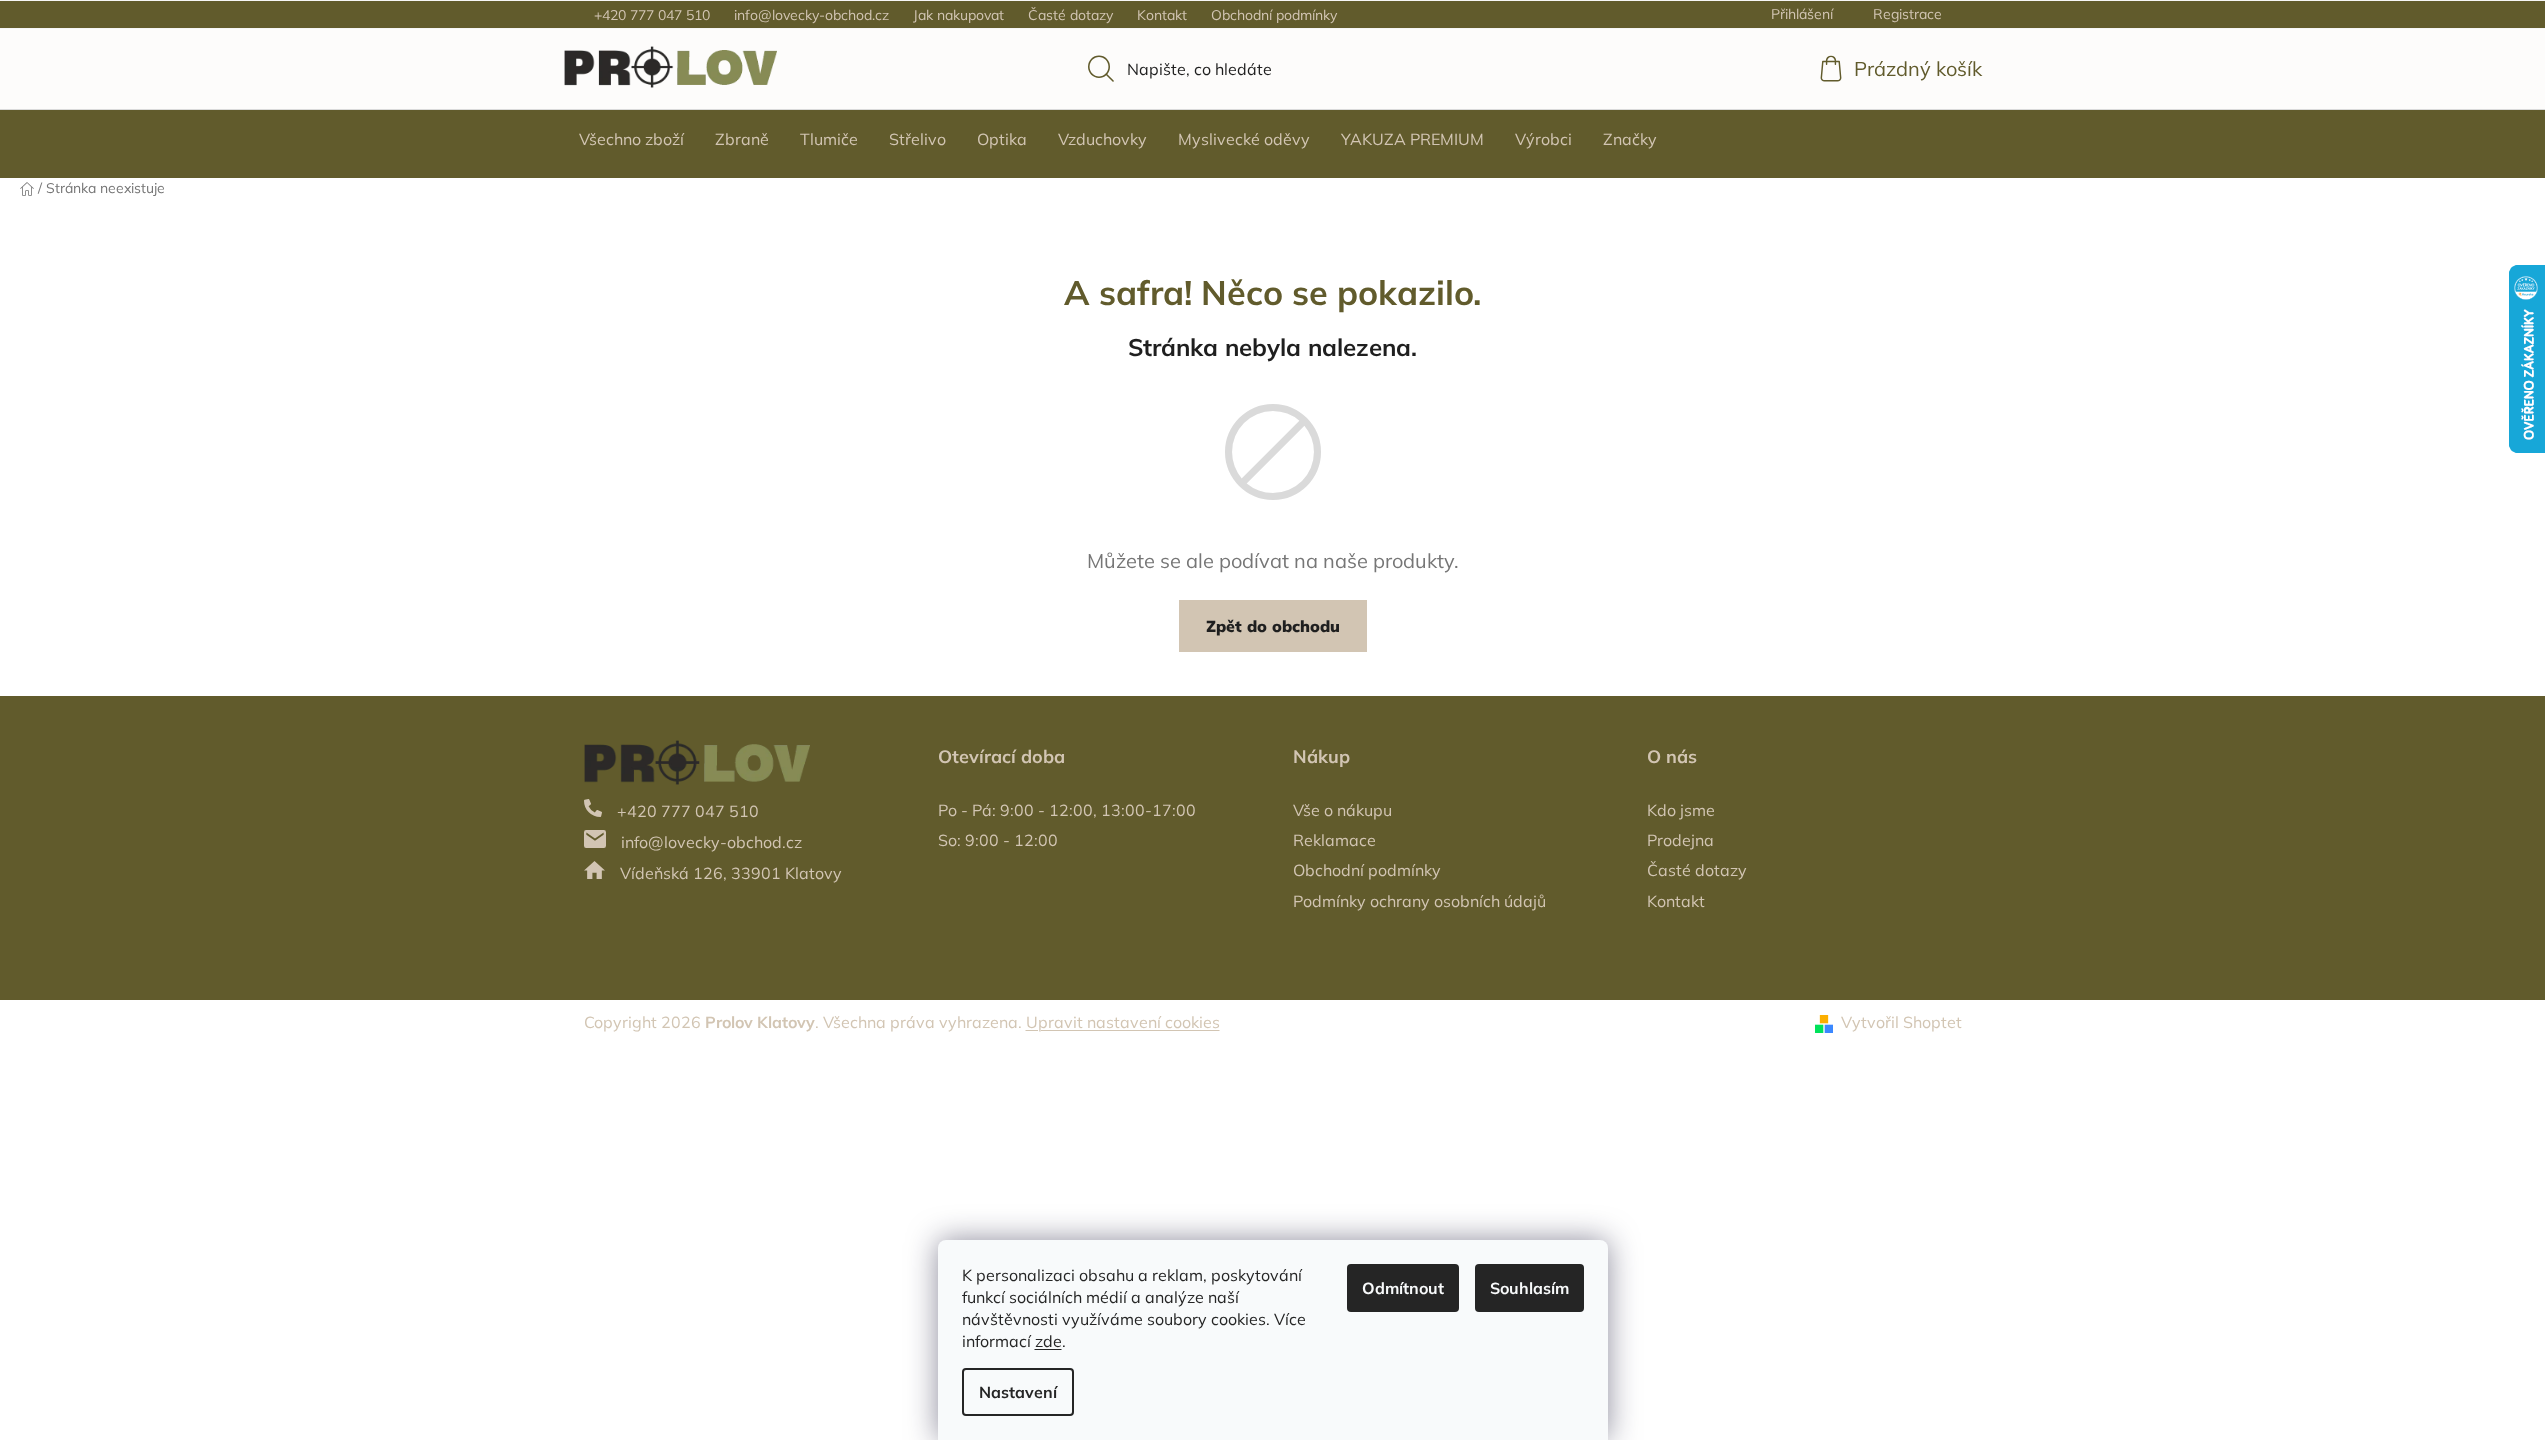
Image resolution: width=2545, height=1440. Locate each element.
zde (1048, 1341)
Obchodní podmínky (1274, 15)
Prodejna (1680, 840)
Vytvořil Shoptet (1901, 1022)
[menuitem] (631, 139)
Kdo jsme (1681, 810)
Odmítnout (1403, 1288)
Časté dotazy (1070, 15)
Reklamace (1334, 840)
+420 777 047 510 (652, 15)
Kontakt (1162, 15)
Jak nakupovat (958, 15)
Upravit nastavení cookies (1123, 1022)
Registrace (1907, 14)
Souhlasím (1529, 1288)
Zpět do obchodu (1273, 626)
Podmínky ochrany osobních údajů (1419, 901)
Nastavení (1018, 1392)
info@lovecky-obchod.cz (811, 15)
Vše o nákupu (1342, 810)
